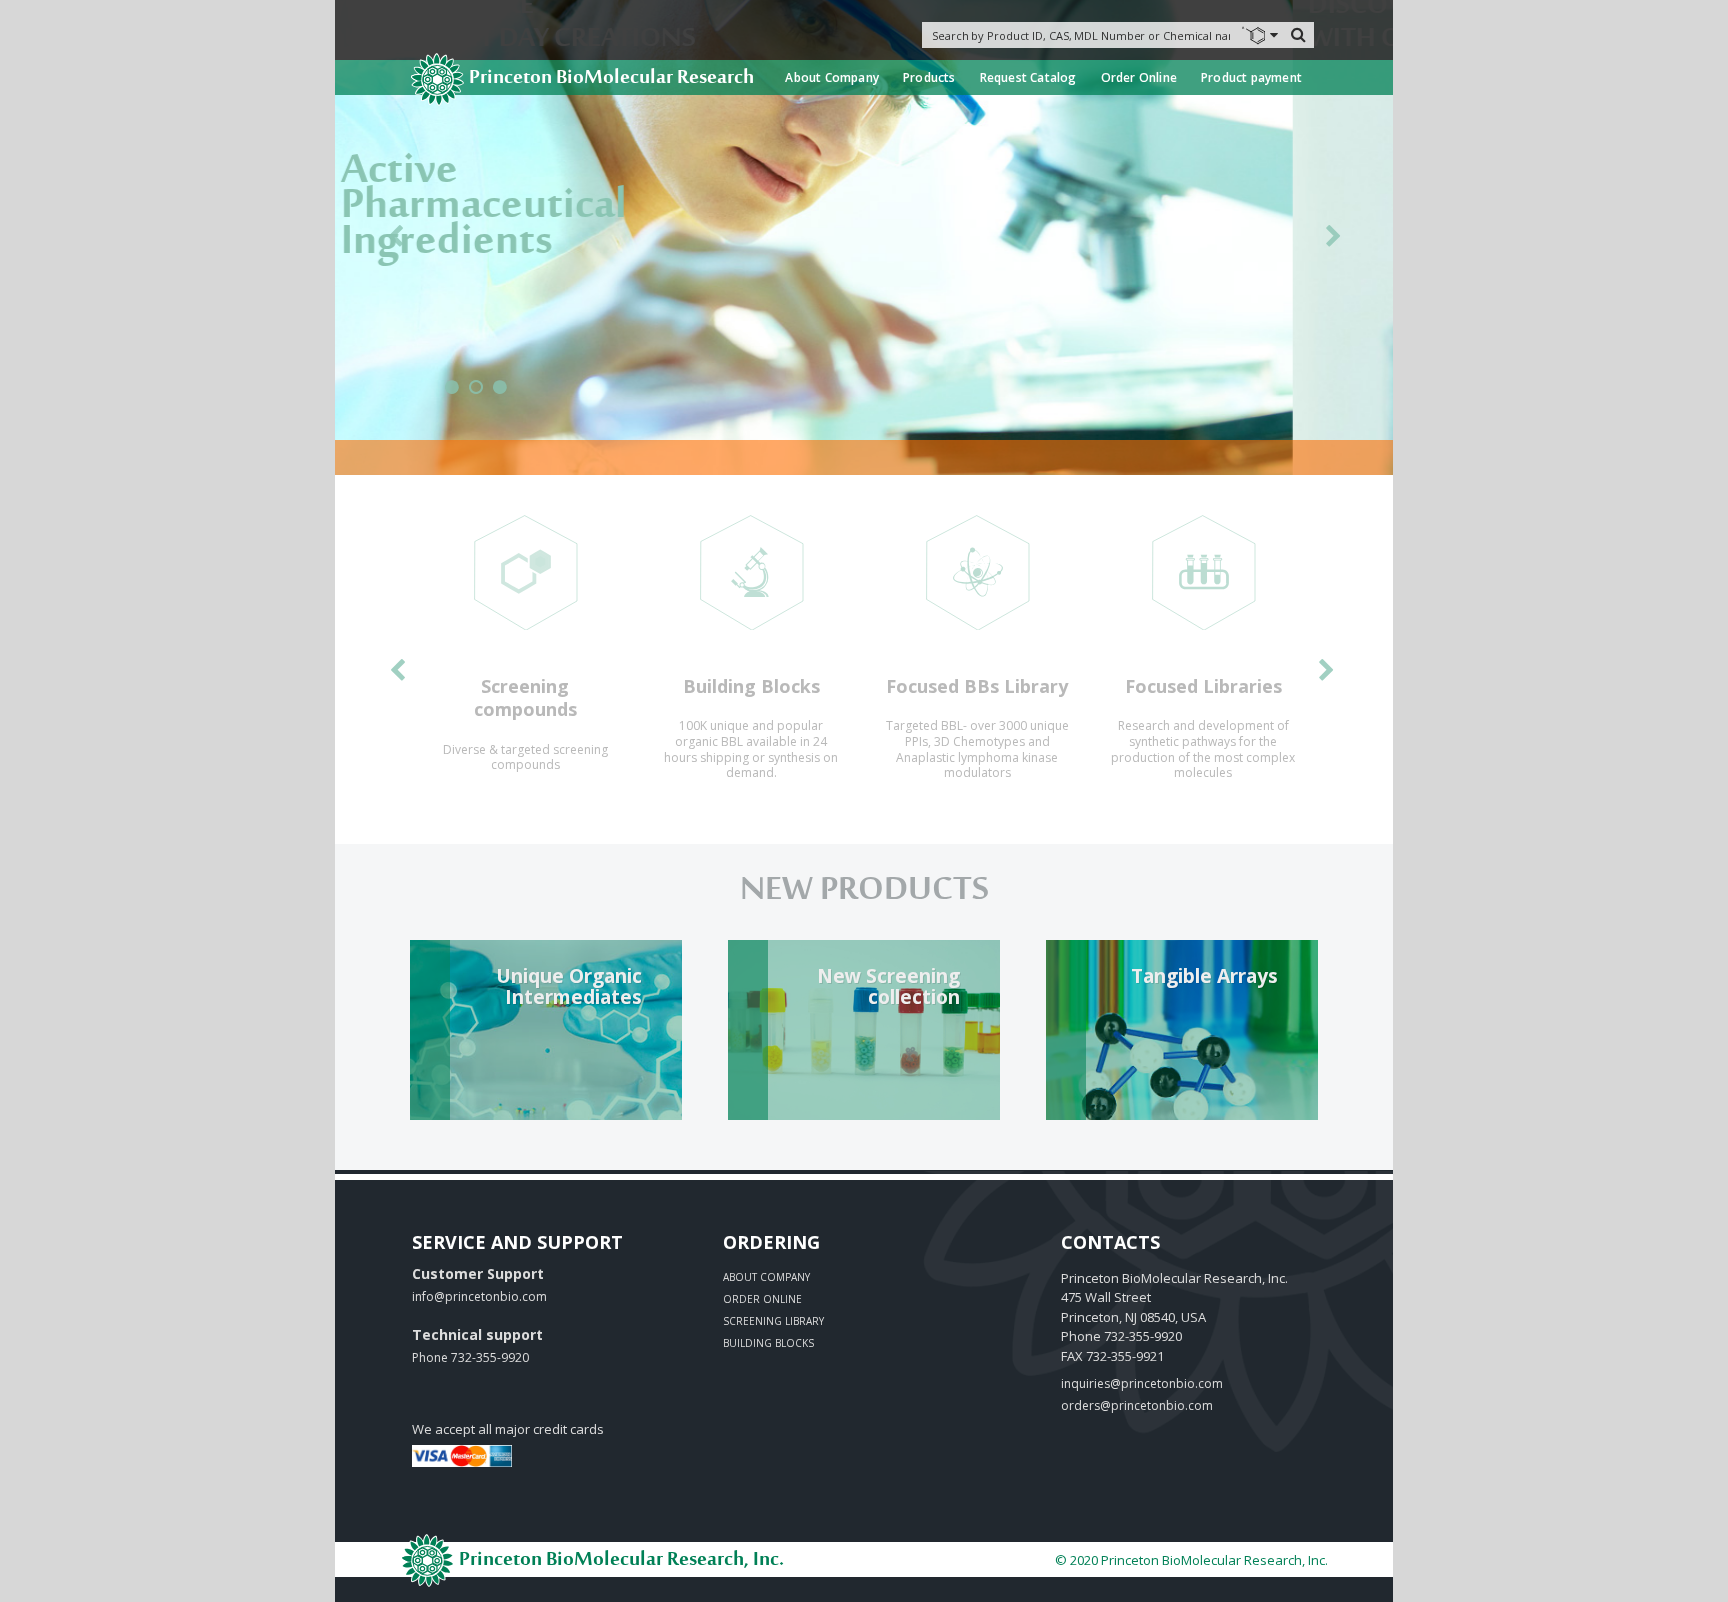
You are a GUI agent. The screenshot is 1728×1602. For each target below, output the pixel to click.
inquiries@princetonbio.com (1142, 1383)
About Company (832, 77)
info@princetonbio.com (479, 1296)
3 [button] (500, 395)
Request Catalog (1028, 77)
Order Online (1139, 77)
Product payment (1251, 77)
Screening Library (773, 1321)
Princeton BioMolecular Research (611, 78)
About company (766, 1277)
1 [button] (452, 395)
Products (929, 77)
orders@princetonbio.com (1137, 1405)
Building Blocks (768, 1343)
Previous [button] (395, 240)
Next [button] (1333, 240)
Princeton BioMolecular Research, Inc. (619, 1560)
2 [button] (476, 395)
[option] (525, 651)
